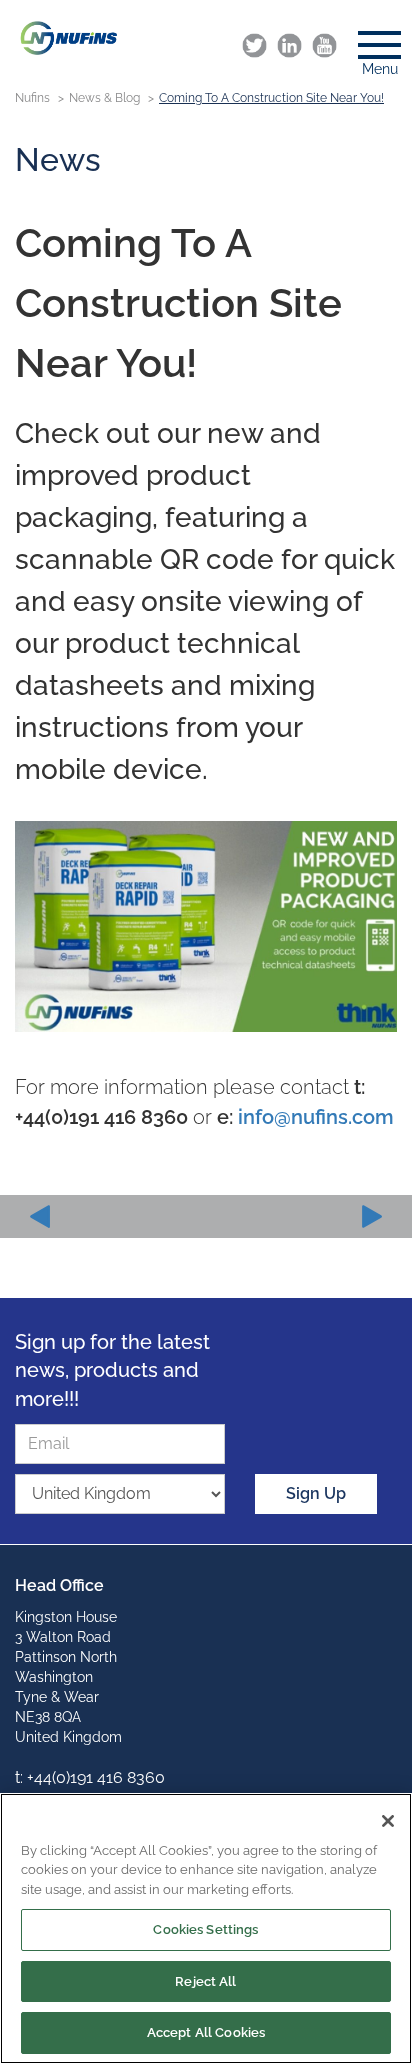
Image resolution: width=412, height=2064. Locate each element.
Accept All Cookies (206, 2032)
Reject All (205, 1981)
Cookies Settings (205, 1929)
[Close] (388, 1821)
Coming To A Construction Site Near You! (271, 98)
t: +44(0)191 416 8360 (90, 1777)
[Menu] (372, 39)
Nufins (32, 98)
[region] (206, 1928)
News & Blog (104, 98)
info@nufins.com (316, 1117)
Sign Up (316, 1493)
